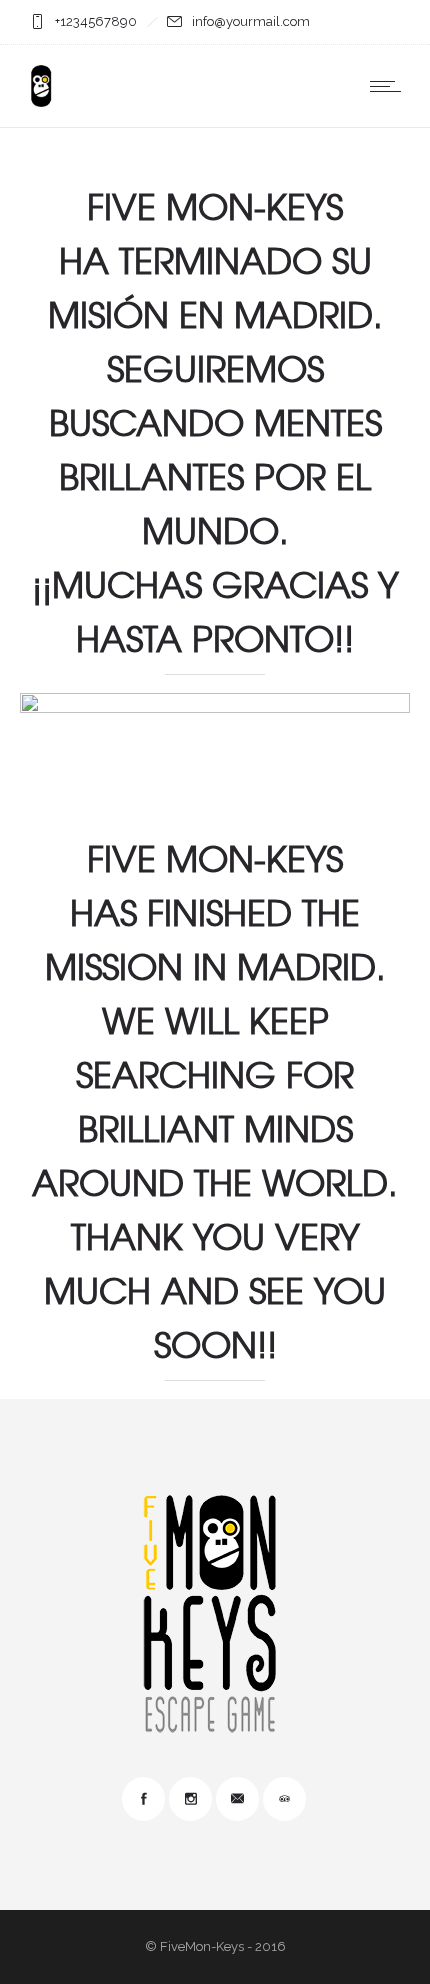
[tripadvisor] (284, 1799)
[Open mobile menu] (390, 86)
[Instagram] (190, 1799)
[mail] (237, 1799)
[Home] (41, 102)
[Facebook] (143, 1799)
